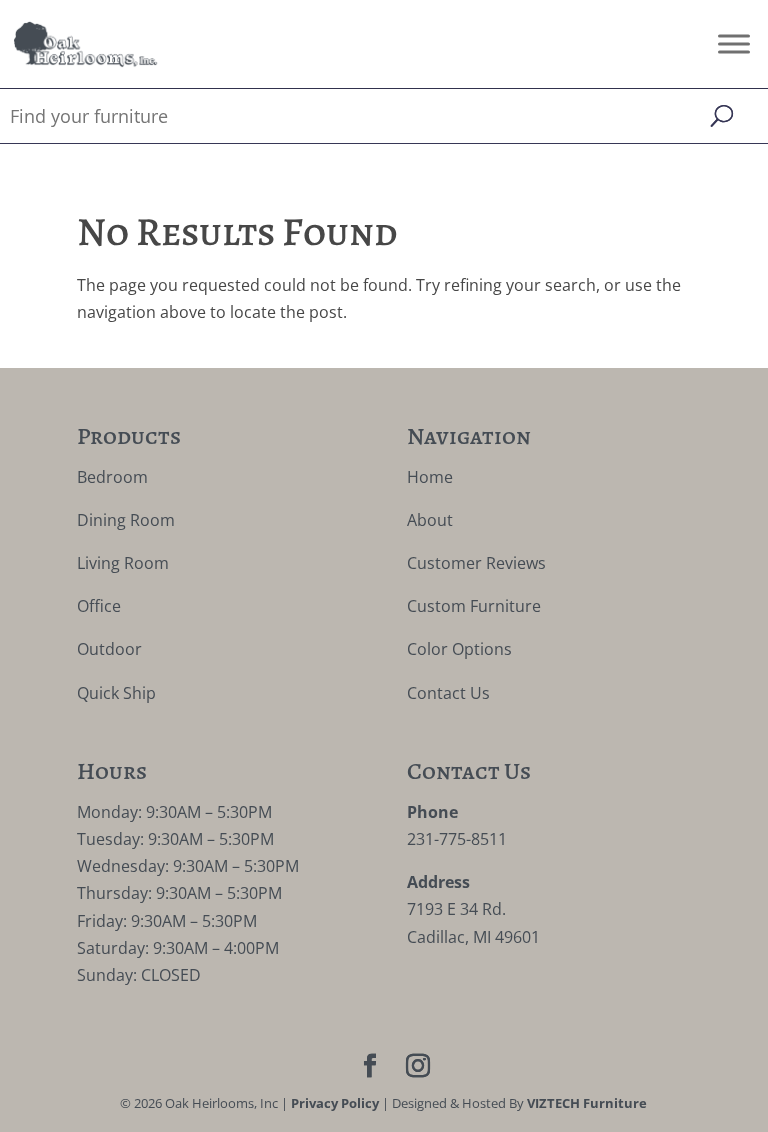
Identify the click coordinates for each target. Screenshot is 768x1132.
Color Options (459, 649)
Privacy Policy (335, 1103)
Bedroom (112, 477)
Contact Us (448, 693)
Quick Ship (116, 693)
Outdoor (109, 649)
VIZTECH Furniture (587, 1103)
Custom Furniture (474, 606)
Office (99, 606)
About (430, 520)
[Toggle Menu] (734, 43)
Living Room (123, 563)
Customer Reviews (476, 563)
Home (430, 477)
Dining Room (126, 520)
